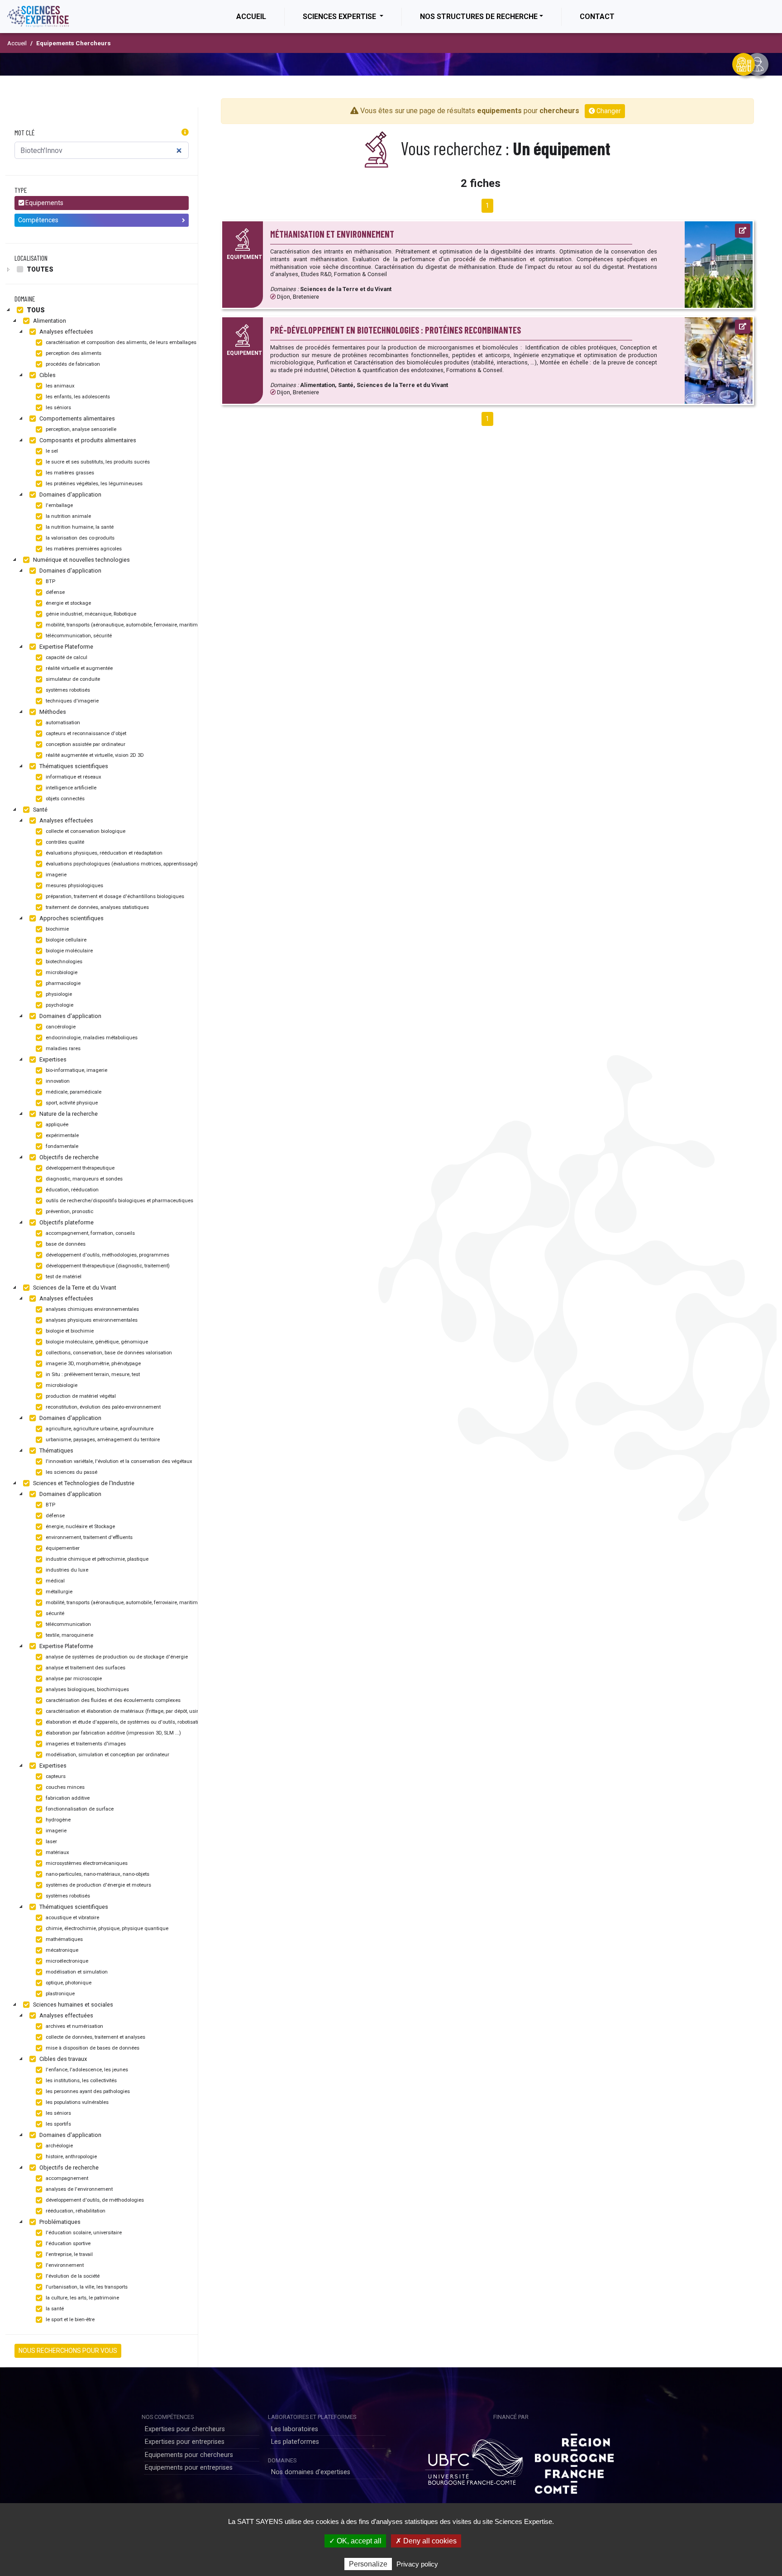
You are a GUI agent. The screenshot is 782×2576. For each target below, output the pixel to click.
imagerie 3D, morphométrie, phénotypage (93, 1364)
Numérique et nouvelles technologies (81, 560)
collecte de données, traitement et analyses (95, 2037)
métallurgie (58, 1592)
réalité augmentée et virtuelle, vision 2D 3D (94, 755)
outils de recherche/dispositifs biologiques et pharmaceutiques (119, 1201)
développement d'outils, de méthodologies (94, 2200)
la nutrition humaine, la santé (79, 527)
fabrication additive (67, 1798)
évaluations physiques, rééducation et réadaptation (103, 853)
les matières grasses (69, 473)
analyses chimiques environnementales (92, 1309)
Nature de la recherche (68, 1114)
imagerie (55, 875)
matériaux (57, 1852)
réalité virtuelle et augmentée (79, 668)
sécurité (54, 1613)
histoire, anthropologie (71, 2157)
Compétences (38, 220)
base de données (65, 1244)
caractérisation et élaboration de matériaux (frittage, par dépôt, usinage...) (129, 1711)
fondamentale (61, 1146)
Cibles (47, 375)
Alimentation (49, 321)
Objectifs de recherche (68, 1157)
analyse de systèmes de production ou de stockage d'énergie (116, 1657)
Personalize (368, 2564)
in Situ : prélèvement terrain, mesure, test (92, 1374)
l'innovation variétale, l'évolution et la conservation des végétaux (118, 1461)
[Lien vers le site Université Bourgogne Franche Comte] (474, 2460)
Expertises (52, 1059)
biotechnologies (63, 962)
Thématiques (56, 1450)
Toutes (39, 269)
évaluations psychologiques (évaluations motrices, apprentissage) (121, 864)
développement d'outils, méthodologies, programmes (107, 1255)
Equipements (44, 203)
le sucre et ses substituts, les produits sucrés (97, 462)
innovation (57, 1081)
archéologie (59, 2146)
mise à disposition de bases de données (92, 2048)
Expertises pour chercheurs (185, 2429)
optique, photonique (68, 1983)
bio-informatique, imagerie (76, 1070)
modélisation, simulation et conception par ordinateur (107, 1755)
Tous (35, 310)
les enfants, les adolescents (77, 397)
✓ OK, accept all (355, 2541)
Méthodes (52, 712)
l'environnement (64, 2265)
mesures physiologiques (74, 886)
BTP (50, 581)
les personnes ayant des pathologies (87, 2091)
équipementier (62, 1548)
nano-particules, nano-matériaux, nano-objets (97, 1874)
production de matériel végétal (80, 1396)
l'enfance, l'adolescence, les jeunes (86, 2070)
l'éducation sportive (67, 2244)
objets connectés (64, 799)
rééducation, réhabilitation (75, 2211)
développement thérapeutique (79, 1168)
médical (55, 1581)
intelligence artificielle (70, 788)
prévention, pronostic (69, 1212)
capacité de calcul (66, 657)
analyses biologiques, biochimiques (87, 1689)
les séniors (58, 408)
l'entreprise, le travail (69, 2254)
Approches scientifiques (71, 918)
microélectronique (66, 1961)
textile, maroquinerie (69, 1635)
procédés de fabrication (72, 364)
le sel (51, 451)
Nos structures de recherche (479, 17)
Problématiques (59, 2222)
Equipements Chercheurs (74, 43)
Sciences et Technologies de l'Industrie (83, 1483)
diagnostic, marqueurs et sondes (83, 1179)
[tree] (102, 269)
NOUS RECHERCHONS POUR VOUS (68, 2351)
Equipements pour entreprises (189, 2468)
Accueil (260, 16)
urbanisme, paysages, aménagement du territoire (102, 1440)
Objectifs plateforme (66, 1222)
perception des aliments (73, 353)
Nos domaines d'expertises (311, 2472)
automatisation (62, 723)
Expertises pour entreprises (185, 2442)
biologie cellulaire (65, 940)
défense (55, 592)
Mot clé (25, 132)
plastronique (60, 1994)
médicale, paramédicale (73, 1092)
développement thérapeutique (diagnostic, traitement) (107, 1266)
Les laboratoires (295, 2429)
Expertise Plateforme (66, 647)
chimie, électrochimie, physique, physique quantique (106, 1928)
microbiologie (61, 973)
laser (51, 1842)
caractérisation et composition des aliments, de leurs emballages (120, 342)
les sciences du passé (71, 1472)
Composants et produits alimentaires (87, 440)
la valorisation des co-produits (79, 538)
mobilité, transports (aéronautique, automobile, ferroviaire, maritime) (123, 625)
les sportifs (58, 2124)
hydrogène (57, 1820)
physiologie (58, 994)
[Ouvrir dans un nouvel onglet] (743, 231)
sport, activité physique (71, 1103)
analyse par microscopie (73, 1679)
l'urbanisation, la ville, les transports (86, 2287)
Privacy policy (417, 2564)
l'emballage (59, 505)
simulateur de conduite (72, 679)
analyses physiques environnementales (91, 1320)
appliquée (56, 1125)
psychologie (59, 1005)
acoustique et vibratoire (72, 1918)
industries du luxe (66, 1570)
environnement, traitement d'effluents (88, 1537)
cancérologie (60, 1027)
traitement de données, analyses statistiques (97, 907)
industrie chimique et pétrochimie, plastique (96, 1559)
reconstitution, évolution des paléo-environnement (103, 1407)
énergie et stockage (68, 603)
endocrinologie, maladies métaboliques (91, 1038)
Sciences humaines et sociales (72, 2005)
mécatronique (61, 1950)
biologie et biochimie (69, 1331)
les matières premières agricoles (83, 549)
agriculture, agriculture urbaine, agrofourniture (99, 1429)
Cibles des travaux (62, 2059)
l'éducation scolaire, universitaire (83, 2233)
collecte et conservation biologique (85, 831)
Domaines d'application (70, 495)
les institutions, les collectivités (81, 2081)
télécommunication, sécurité (78, 636)
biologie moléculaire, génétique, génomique (96, 1342)
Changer (608, 111)
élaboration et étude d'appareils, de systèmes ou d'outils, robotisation (124, 1722)
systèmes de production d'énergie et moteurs (98, 1885)
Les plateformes (295, 2442)
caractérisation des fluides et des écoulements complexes (112, 1700)
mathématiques (64, 1939)
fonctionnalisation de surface (79, 1809)
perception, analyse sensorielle (80, 429)
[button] (185, 133)
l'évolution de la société (72, 2276)
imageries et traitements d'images (85, 1744)
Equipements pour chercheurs (189, 2455)
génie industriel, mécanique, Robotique (90, 614)
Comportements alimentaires (76, 418)
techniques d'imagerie (72, 701)
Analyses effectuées (66, 332)
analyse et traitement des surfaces (85, 1668)
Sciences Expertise (340, 17)
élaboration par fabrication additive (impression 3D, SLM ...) (113, 1733)
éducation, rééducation (72, 1190)
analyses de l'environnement (79, 2189)
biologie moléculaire (69, 951)
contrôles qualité (64, 842)
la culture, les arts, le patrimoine (82, 2298)
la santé (54, 2309)
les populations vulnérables (76, 2102)
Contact (597, 17)
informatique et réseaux (73, 777)
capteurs (55, 1776)
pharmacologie (62, 983)
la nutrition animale (68, 516)
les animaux (60, 386)
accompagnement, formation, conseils (90, 1233)
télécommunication (68, 1624)
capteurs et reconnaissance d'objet (85, 734)
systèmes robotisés (67, 690)
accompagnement (66, 2178)
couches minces (64, 1787)
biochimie (57, 929)
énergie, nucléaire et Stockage (80, 1527)
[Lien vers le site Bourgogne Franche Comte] (574, 2460)
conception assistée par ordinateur (85, 744)
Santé (40, 810)
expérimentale (62, 1135)
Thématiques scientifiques (73, 766)
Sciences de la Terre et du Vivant (74, 1288)
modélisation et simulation (76, 1972)
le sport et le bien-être (69, 2320)
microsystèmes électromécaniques (86, 1863)
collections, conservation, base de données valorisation (108, 1353)
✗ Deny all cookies (426, 2541)
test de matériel (63, 1277)
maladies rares (62, 1049)
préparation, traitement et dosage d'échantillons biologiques (114, 896)
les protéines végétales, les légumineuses (93, 484)
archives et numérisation (74, 2026)
